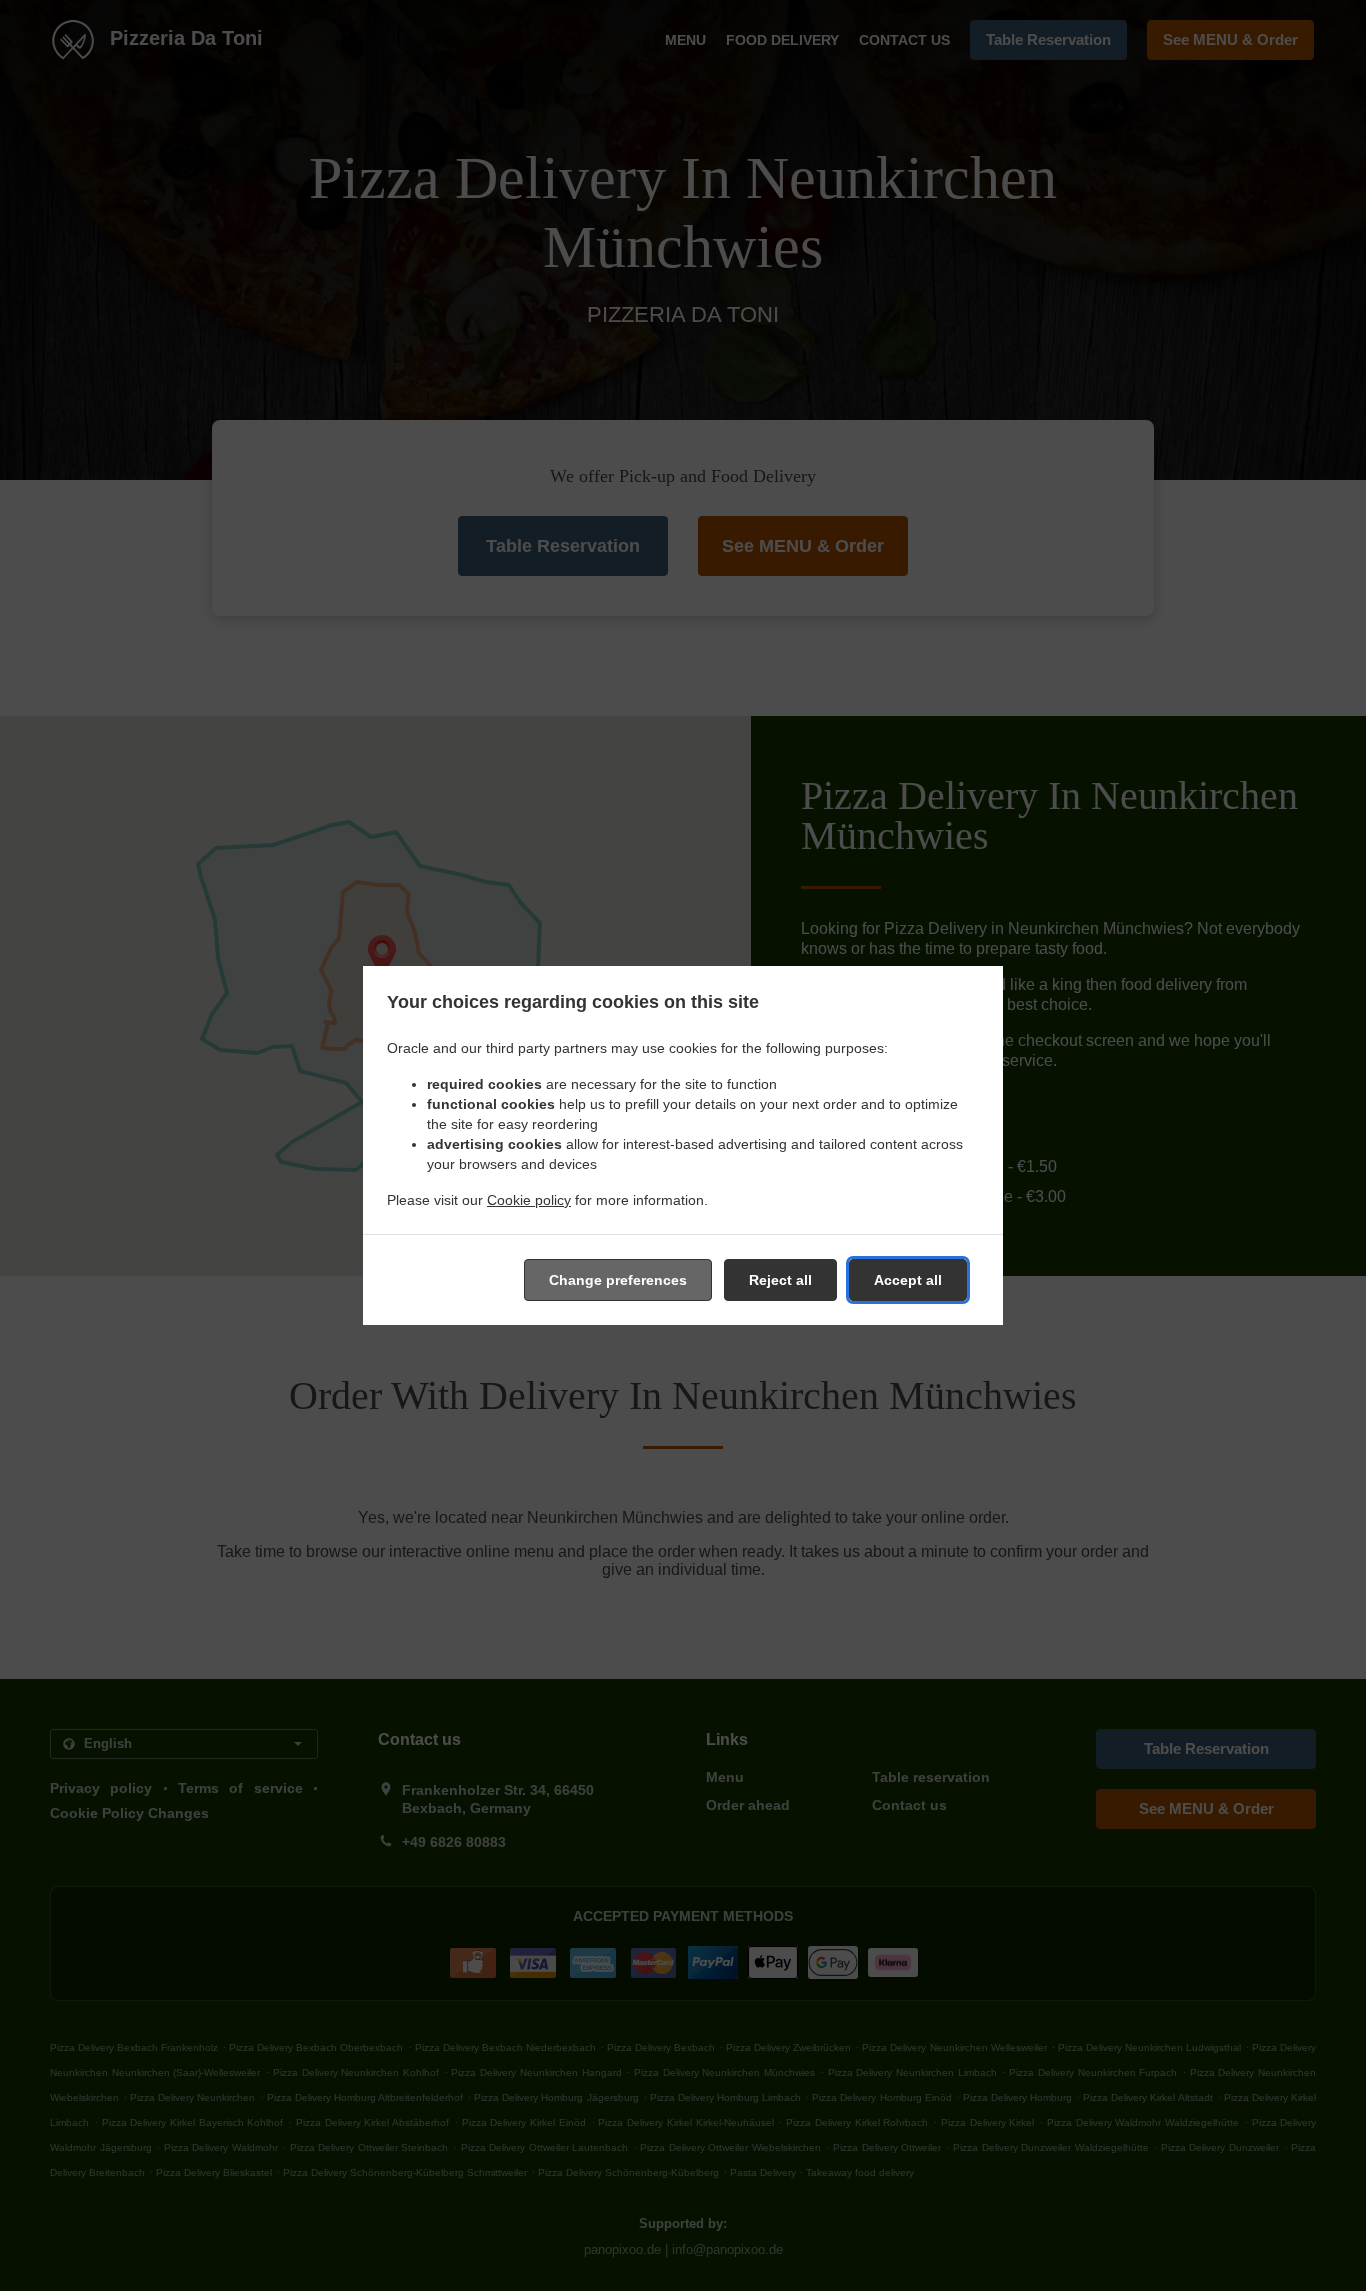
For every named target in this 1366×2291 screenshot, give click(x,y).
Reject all (780, 1280)
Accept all (908, 1280)
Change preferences (618, 1280)
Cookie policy (529, 1200)
